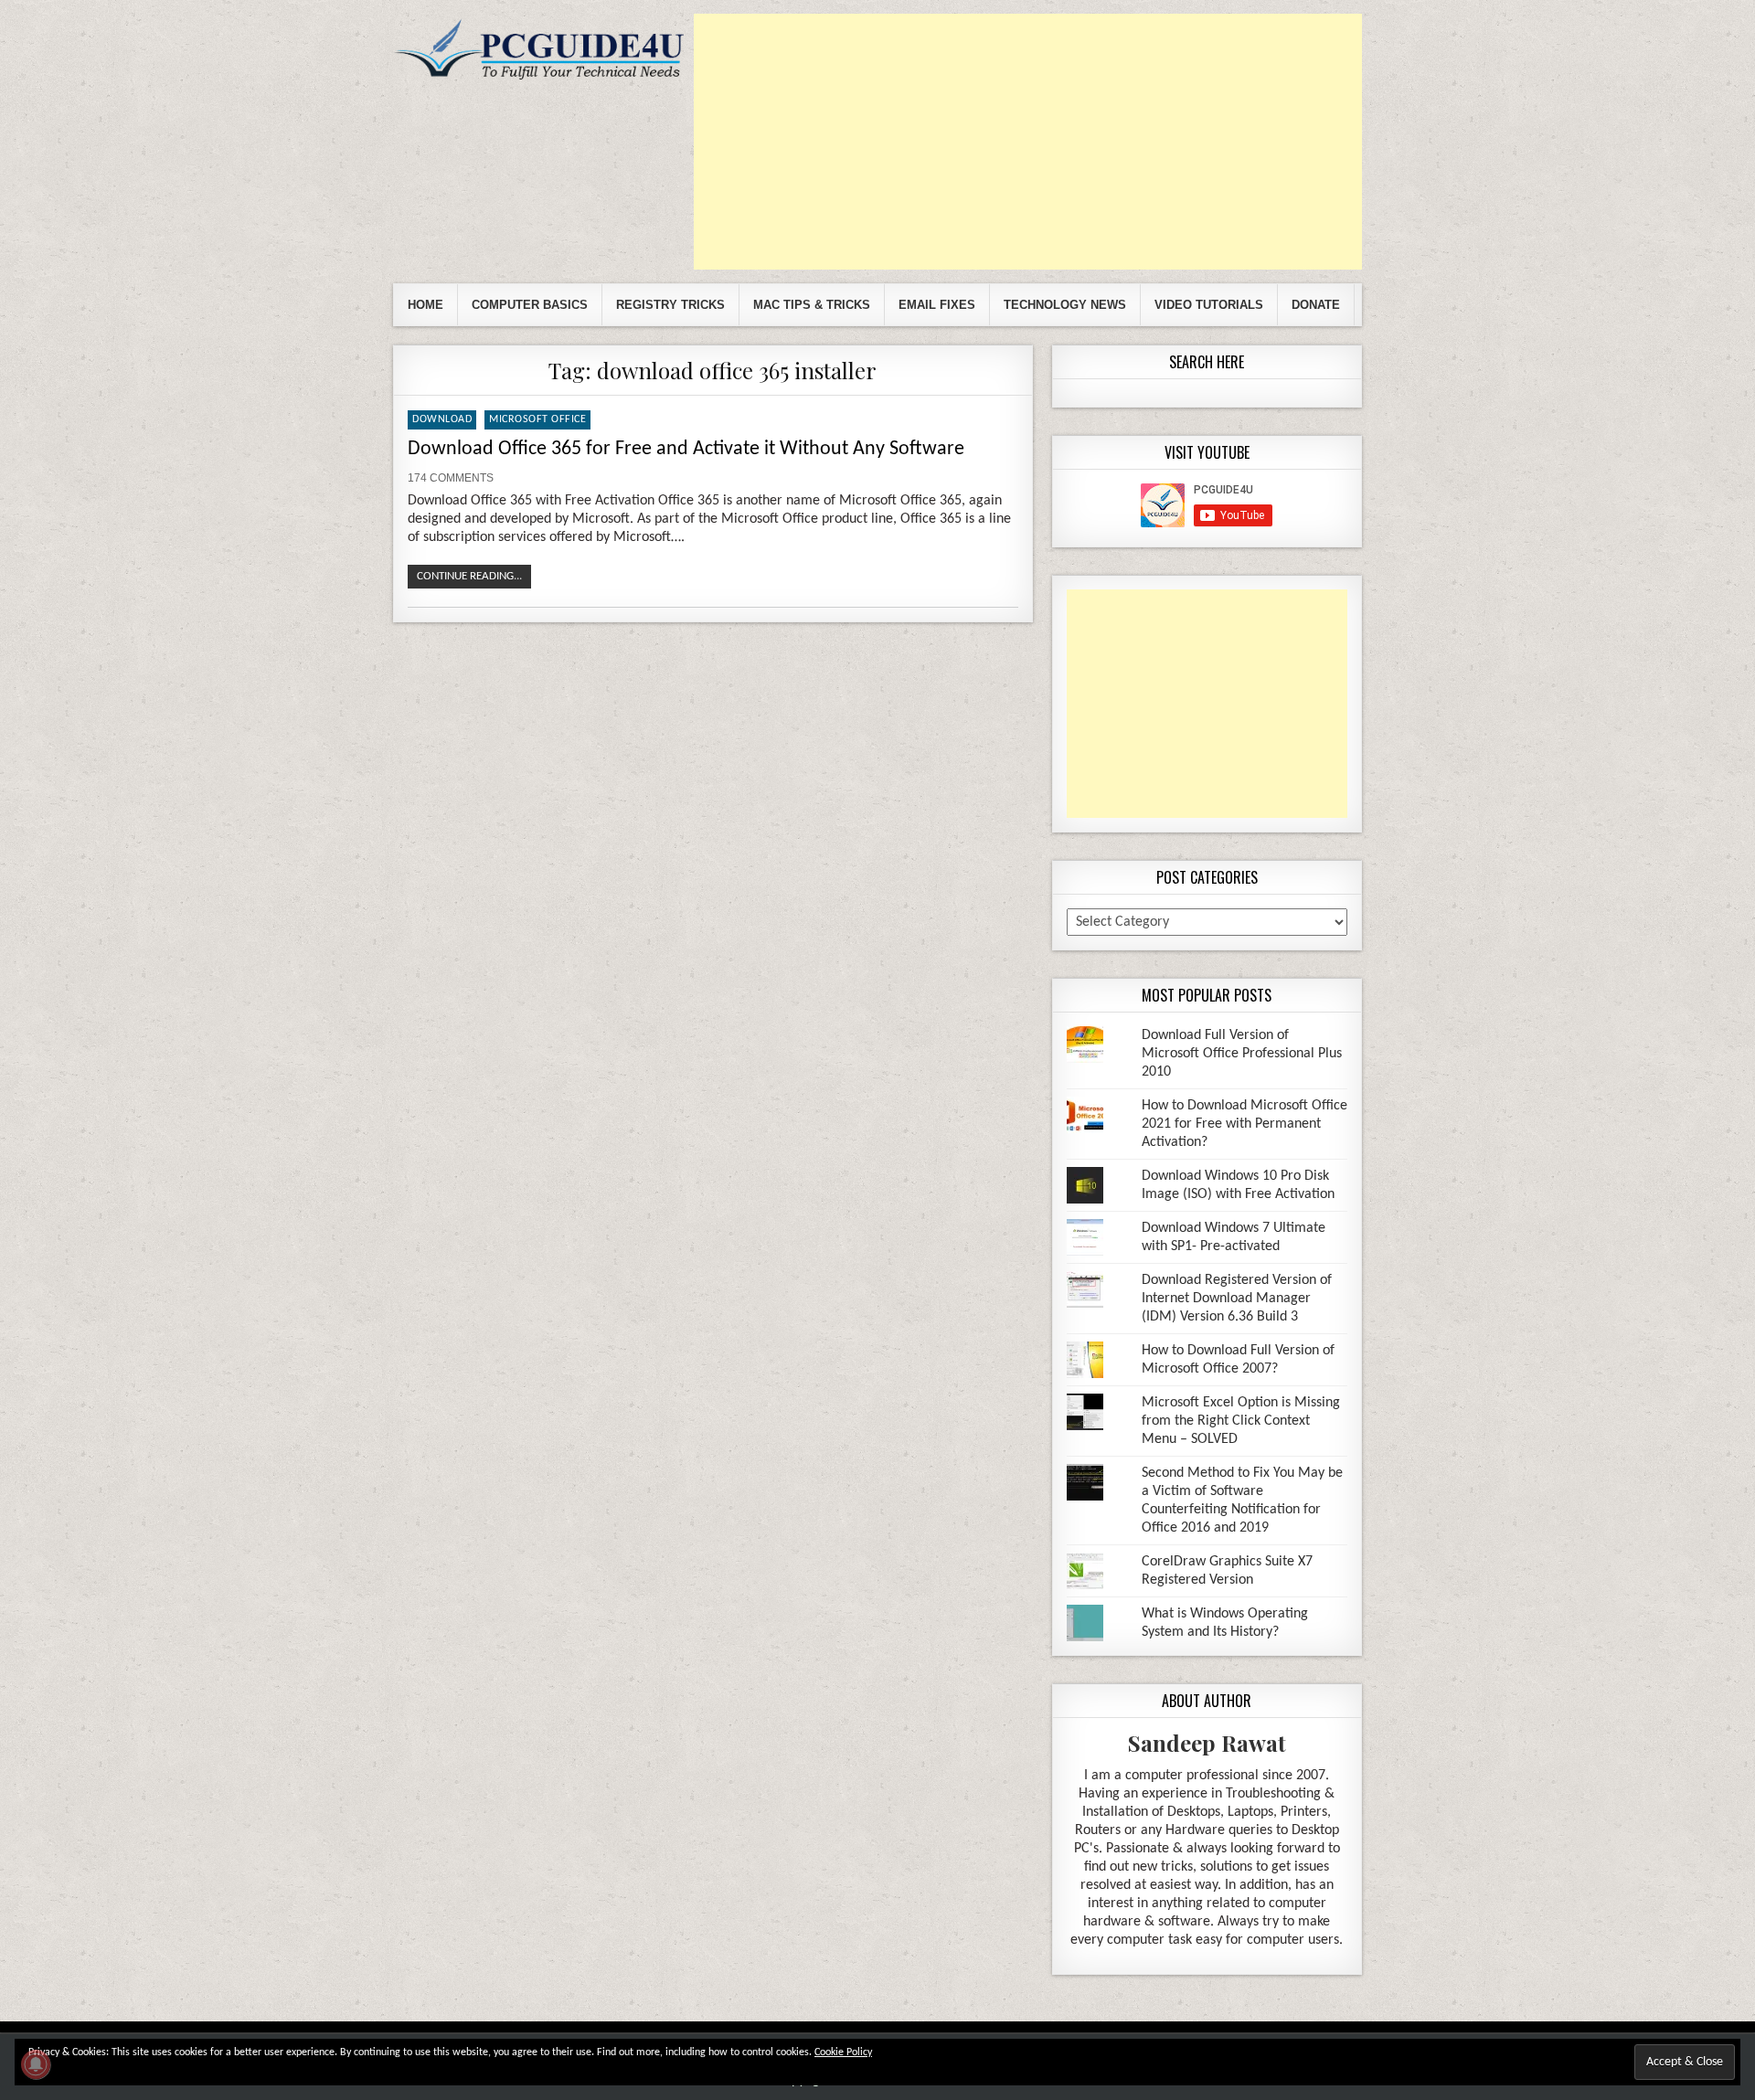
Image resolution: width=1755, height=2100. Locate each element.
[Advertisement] (1028, 142)
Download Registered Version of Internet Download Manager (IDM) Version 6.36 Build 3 (1237, 1299)
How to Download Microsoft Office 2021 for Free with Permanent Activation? (1244, 1124)
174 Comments (451, 478)
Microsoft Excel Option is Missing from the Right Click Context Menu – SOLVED (1241, 1421)
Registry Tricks (670, 305)
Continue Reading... (469, 576)
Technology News (1065, 305)
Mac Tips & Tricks (812, 305)
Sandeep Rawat (1207, 1743)
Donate (1316, 305)
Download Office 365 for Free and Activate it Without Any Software (686, 449)
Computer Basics (530, 305)
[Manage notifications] (36, 2064)
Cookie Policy (843, 2052)
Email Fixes (937, 305)
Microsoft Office (537, 419)
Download (442, 419)
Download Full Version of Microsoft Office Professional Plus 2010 (1242, 1054)
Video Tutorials (1209, 305)
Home (425, 305)
